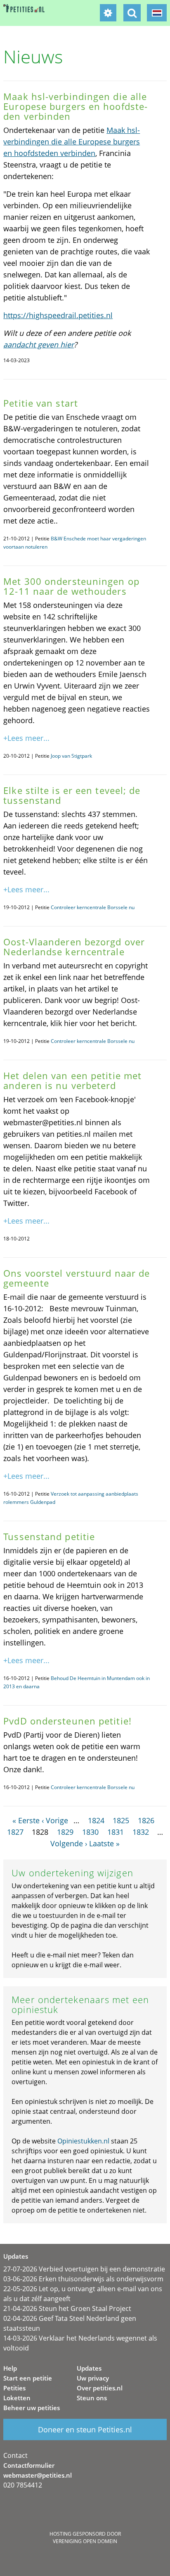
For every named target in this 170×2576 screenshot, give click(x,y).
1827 (15, 1832)
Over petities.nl (100, 2388)
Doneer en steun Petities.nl (85, 2429)
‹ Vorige (55, 1820)
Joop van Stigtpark (71, 756)
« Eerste (26, 1820)
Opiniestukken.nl (83, 2141)
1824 (96, 1820)
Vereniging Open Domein (85, 2541)
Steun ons (92, 2398)
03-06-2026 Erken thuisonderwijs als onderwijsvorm (83, 2279)
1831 (116, 1832)
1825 (121, 1820)
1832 (141, 1832)
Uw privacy (93, 2378)
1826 (146, 1820)
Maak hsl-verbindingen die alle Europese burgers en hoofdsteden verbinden (72, 142)
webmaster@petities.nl (38, 2475)
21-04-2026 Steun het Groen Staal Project (67, 2308)
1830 (90, 1832)
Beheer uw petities (32, 2408)
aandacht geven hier (39, 344)
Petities (14, 2388)
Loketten (17, 2398)
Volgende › (69, 1843)
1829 (65, 1832)
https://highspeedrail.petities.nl (58, 315)
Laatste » (104, 1843)
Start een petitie (28, 2378)
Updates (89, 2368)
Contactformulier (29, 2465)
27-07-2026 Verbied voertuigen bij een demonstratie (84, 2269)
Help (10, 2368)
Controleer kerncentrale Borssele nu (93, 907)
